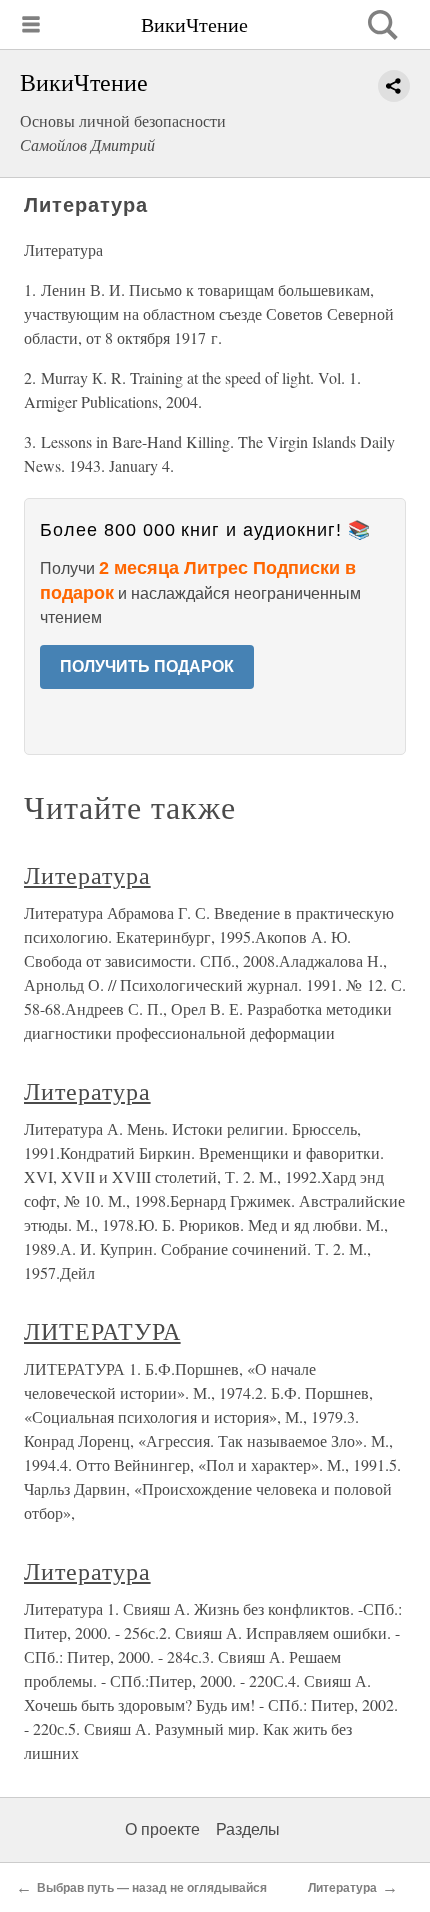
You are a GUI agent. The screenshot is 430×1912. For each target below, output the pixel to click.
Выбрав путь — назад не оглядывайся (152, 1888)
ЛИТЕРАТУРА (102, 1331)
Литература (87, 875)
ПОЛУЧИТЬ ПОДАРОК (147, 666)
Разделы (248, 1829)
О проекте (162, 1829)
